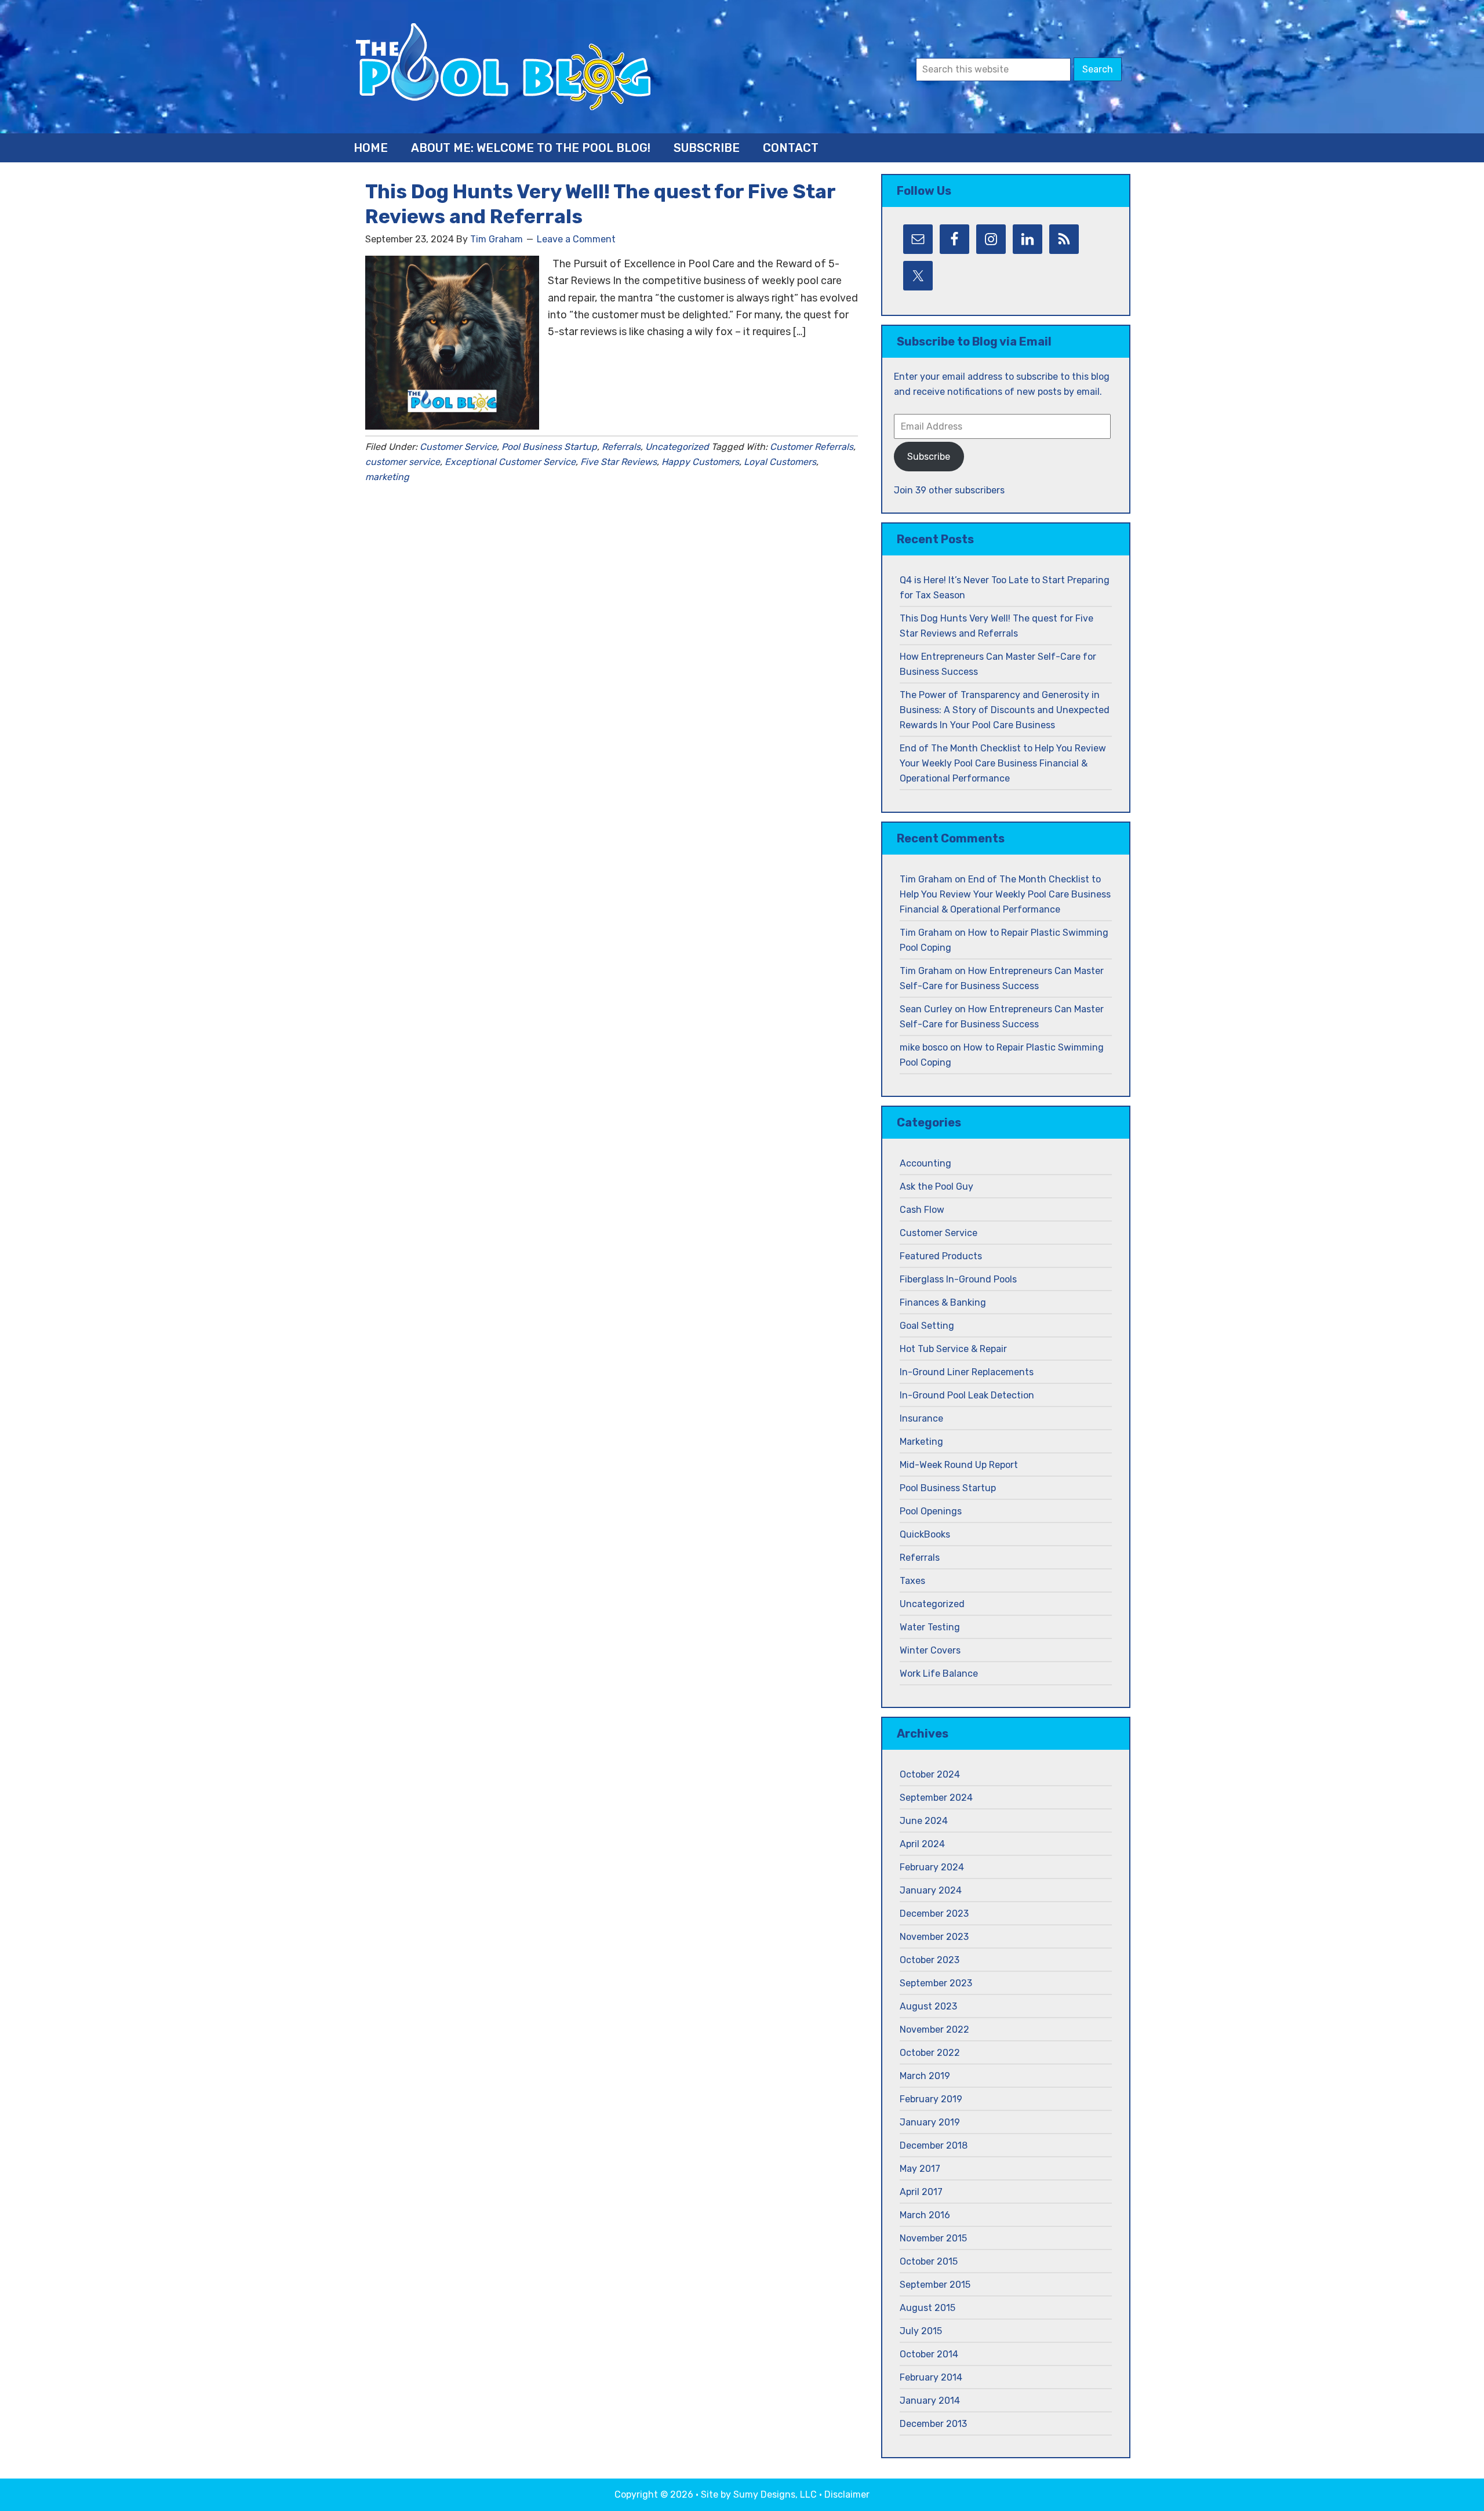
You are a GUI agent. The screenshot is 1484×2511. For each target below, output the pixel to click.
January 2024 (931, 1890)
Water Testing (930, 1627)
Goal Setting (927, 1326)
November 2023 (934, 1937)
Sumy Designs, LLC (775, 2494)
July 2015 (921, 2331)
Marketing (921, 1442)
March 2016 (925, 2215)
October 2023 (930, 1960)
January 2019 (930, 2122)
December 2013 (933, 2424)
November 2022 (934, 2029)
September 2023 (936, 1983)
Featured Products (941, 1256)
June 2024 (924, 1821)
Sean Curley (926, 1009)
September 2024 (936, 1798)
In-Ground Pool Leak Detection (967, 1395)
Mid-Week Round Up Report (959, 1465)
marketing (387, 477)
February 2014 (931, 2377)
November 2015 (933, 2238)
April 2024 (922, 1844)
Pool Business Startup (549, 447)
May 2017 (920, 2169)
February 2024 (932, 1867)
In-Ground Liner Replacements (967, 1372)
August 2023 (928, 2006)
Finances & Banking (943, 1302)
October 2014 (929, 2354)
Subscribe (929, 457)
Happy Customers (700, 462)
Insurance (921, 1418)
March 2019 (925, 2076)
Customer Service (458, 447)
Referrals (621, 447)
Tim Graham (926, 879)
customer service (403, 462)
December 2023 (934, 1914)
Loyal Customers (780, 462)
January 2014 (930, 2401)
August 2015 (927, 2308)
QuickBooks (925, 1534)
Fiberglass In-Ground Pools (958, 1279)
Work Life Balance (939, 1674)
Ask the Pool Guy (936, 1187)
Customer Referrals (812, 447)
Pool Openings (931, 1511)
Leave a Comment (576, 239)
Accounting (925, 1163)
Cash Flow (922, 1210)
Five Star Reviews (619, 462)
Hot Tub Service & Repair (953, 1349)
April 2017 (921, 2192)
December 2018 (934, 2145)
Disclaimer (847, 2494)
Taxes (912, 1581)
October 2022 (930, 2053)
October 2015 (929, 2261)
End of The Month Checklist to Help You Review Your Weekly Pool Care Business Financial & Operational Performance (1003, 763)
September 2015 (935, 2285)
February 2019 (931, 2099)
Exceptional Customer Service (510, 462)
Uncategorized (677, 447)
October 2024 (930, 1774)
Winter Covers (930, 1650)
